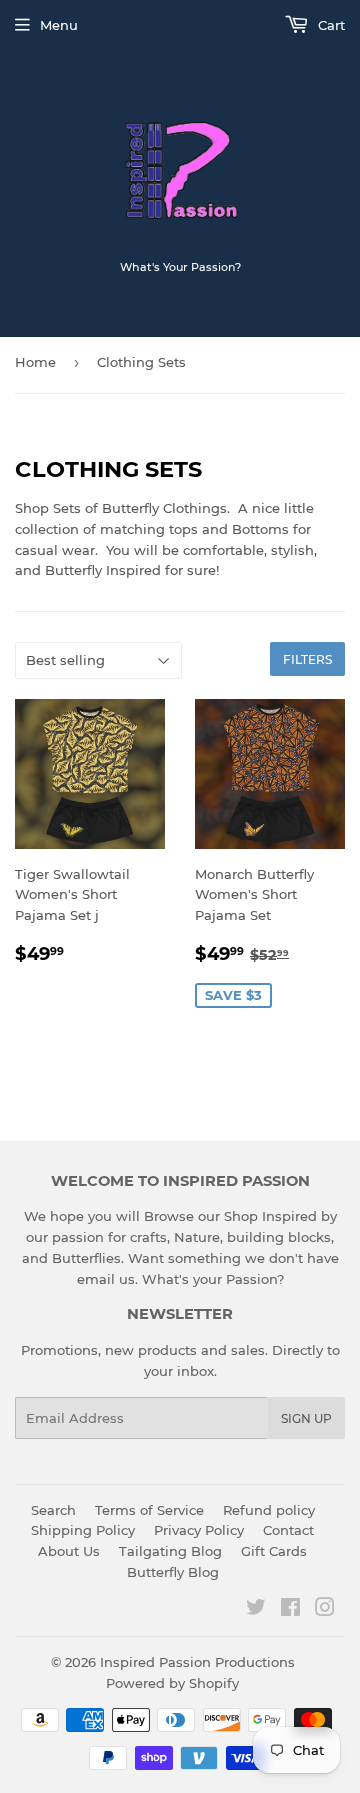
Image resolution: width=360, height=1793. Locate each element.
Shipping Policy (83, 1530)
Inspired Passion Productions (197, 1662)
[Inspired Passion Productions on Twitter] (256, 1610)
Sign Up (306, 1418)
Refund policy (269, 1510)
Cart (329, 25)
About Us (69, 1551)
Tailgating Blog (170, 1551)
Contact (288, 1530)
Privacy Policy (199, 1530)
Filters (307, 659)
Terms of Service (149, 1510)
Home (35, 362)
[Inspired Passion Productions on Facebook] (290, 1610)
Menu (59, 25)
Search (53, 1510)
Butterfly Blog (173, 1572)
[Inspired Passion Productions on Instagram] (325, 1610)
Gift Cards (274, 1551)
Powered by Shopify (172, 1683)
